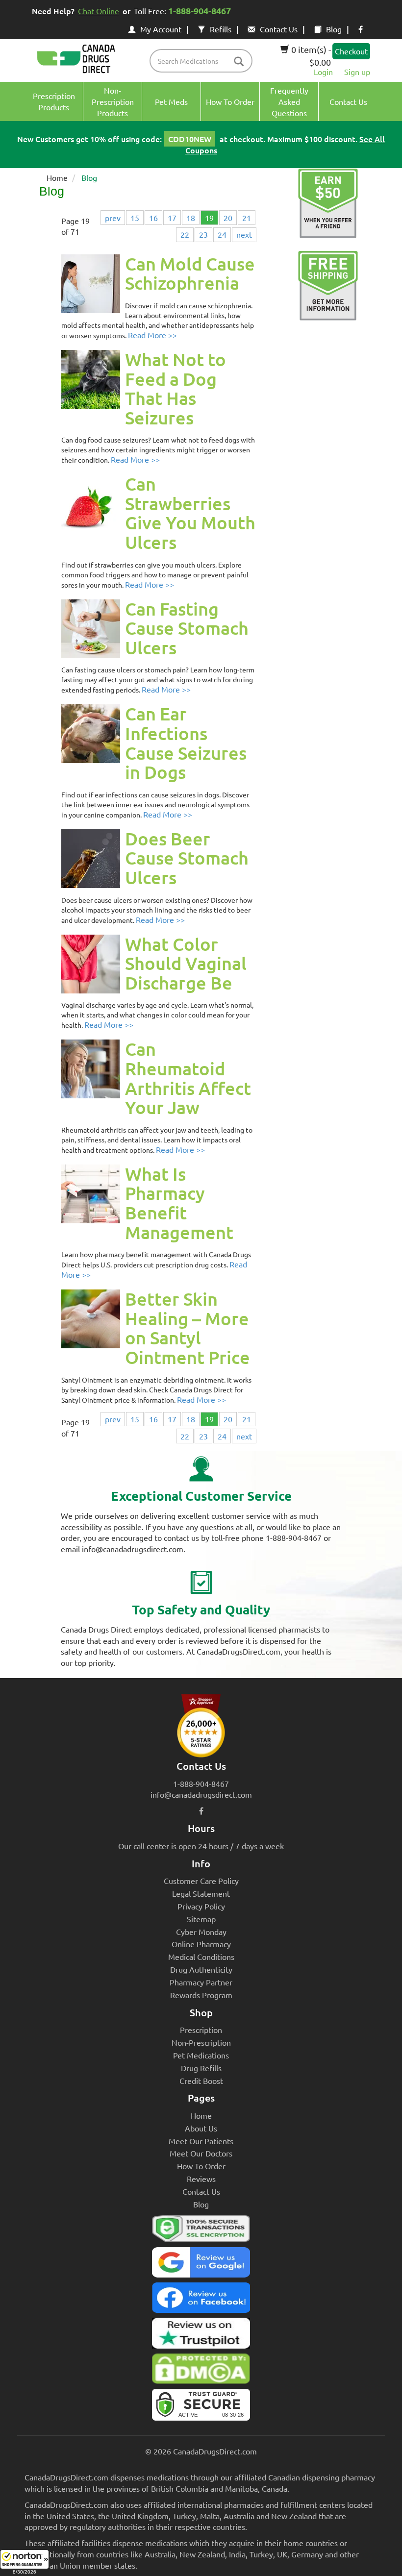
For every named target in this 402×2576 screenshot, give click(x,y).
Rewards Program (201, 1995)
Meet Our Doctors (201, 2153)
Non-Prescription (201, 2042)
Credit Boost (201, 2081)
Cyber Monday (201, 1932)
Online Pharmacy (201, 1944)
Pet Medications (201, 2055)
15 (135, 218)
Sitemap (201, 1919)
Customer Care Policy (201, 1881)
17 (172, 218)
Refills (221, 29)
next (244, 234)
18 (191, 218)
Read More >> (152, 335)
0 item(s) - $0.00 (310, 56)
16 (153, 218)
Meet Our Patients (201, 2141)
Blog (334, 29)
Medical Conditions (201, 1957)
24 (222, 234)
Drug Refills (201, 2068)
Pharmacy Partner (201, 1982)
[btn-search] (239, 62)
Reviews (201, 2179)
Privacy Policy (201, 1906)
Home (57, 177)
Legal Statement (201, 1893)
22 (185, 234)
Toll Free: (182, 11)
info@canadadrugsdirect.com (201, 1794)
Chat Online (99, 11)
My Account (161, 29)
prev (113, 218)
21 (247, 218)
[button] (25, 2563)
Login (323, 72)
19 (209, 218)
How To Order (201, 2166)
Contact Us (279, 29)
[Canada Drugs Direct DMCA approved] (201, 2371)
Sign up (357, 72)
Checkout (351, 51)
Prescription (201, 2030)
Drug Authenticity (201, 1969)
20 (228, 218)
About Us (201, 2128)
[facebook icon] (361, 29)
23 (203, 234)
